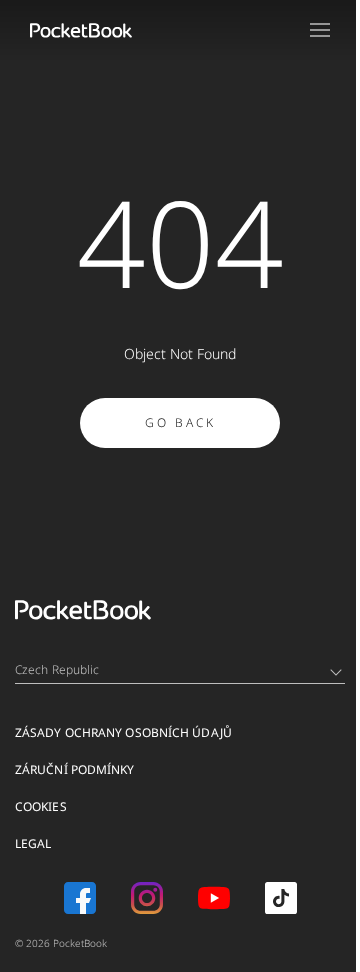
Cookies (41, 806)
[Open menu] (320, 30)
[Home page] (81, 30)
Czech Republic (57, 669)
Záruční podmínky (75, 769)
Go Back (180, 422)
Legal (33, 843)
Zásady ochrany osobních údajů (123, 732)
